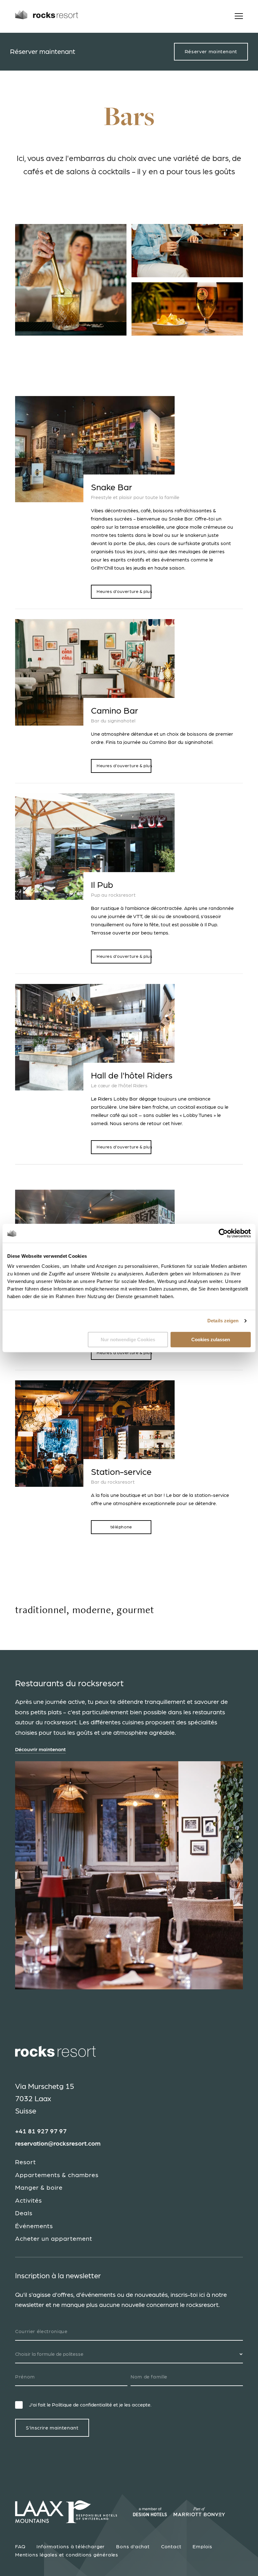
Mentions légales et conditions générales (67, 2555)
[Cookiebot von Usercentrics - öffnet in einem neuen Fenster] (223, 1233)
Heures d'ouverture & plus (124, 592)
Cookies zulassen (211, 1340)
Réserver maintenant (211, 52)
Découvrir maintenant (40, 1750)
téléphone (121, 1527)
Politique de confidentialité (82, 2405)
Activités (28, 2201)
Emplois (202, 2547)
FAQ (20, 2547)
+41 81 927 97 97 (41, 2131)
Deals (24, 2213)
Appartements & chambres (57, 2175)
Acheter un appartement (54, 2239)
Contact (171, 2547)
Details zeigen (223, 1321)
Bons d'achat (133, 2547)
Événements (34, 2226)
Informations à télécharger (71, 2547)
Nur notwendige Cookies (128, 1340)
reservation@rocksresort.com (58, 2144)
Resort (25, 2162)
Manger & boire (39, 2188)
